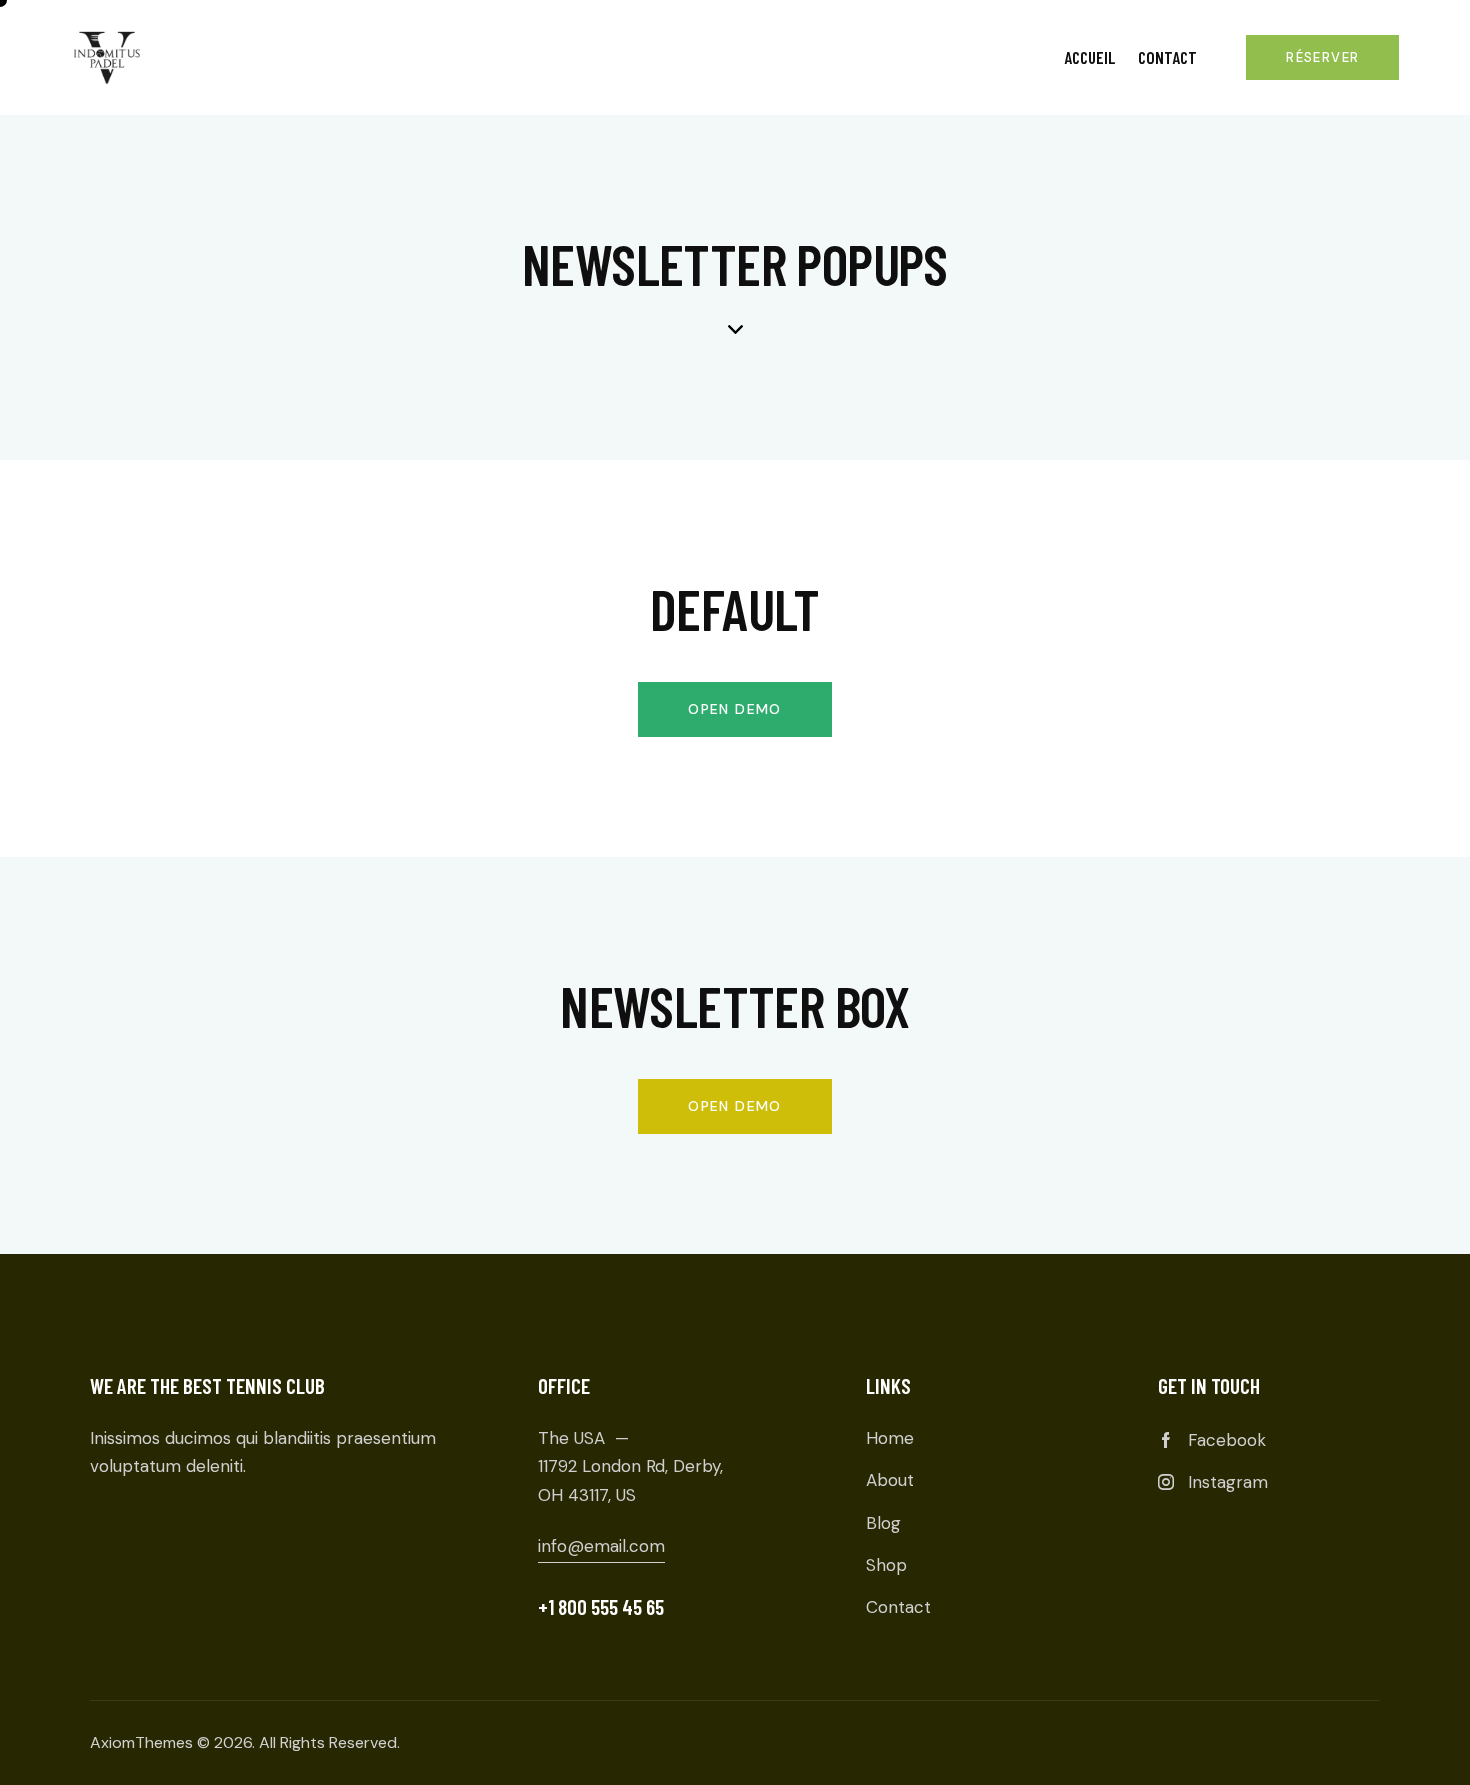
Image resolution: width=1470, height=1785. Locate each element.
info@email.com (601, 1546)
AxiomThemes (141, 1742)
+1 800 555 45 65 (601, 1606)
